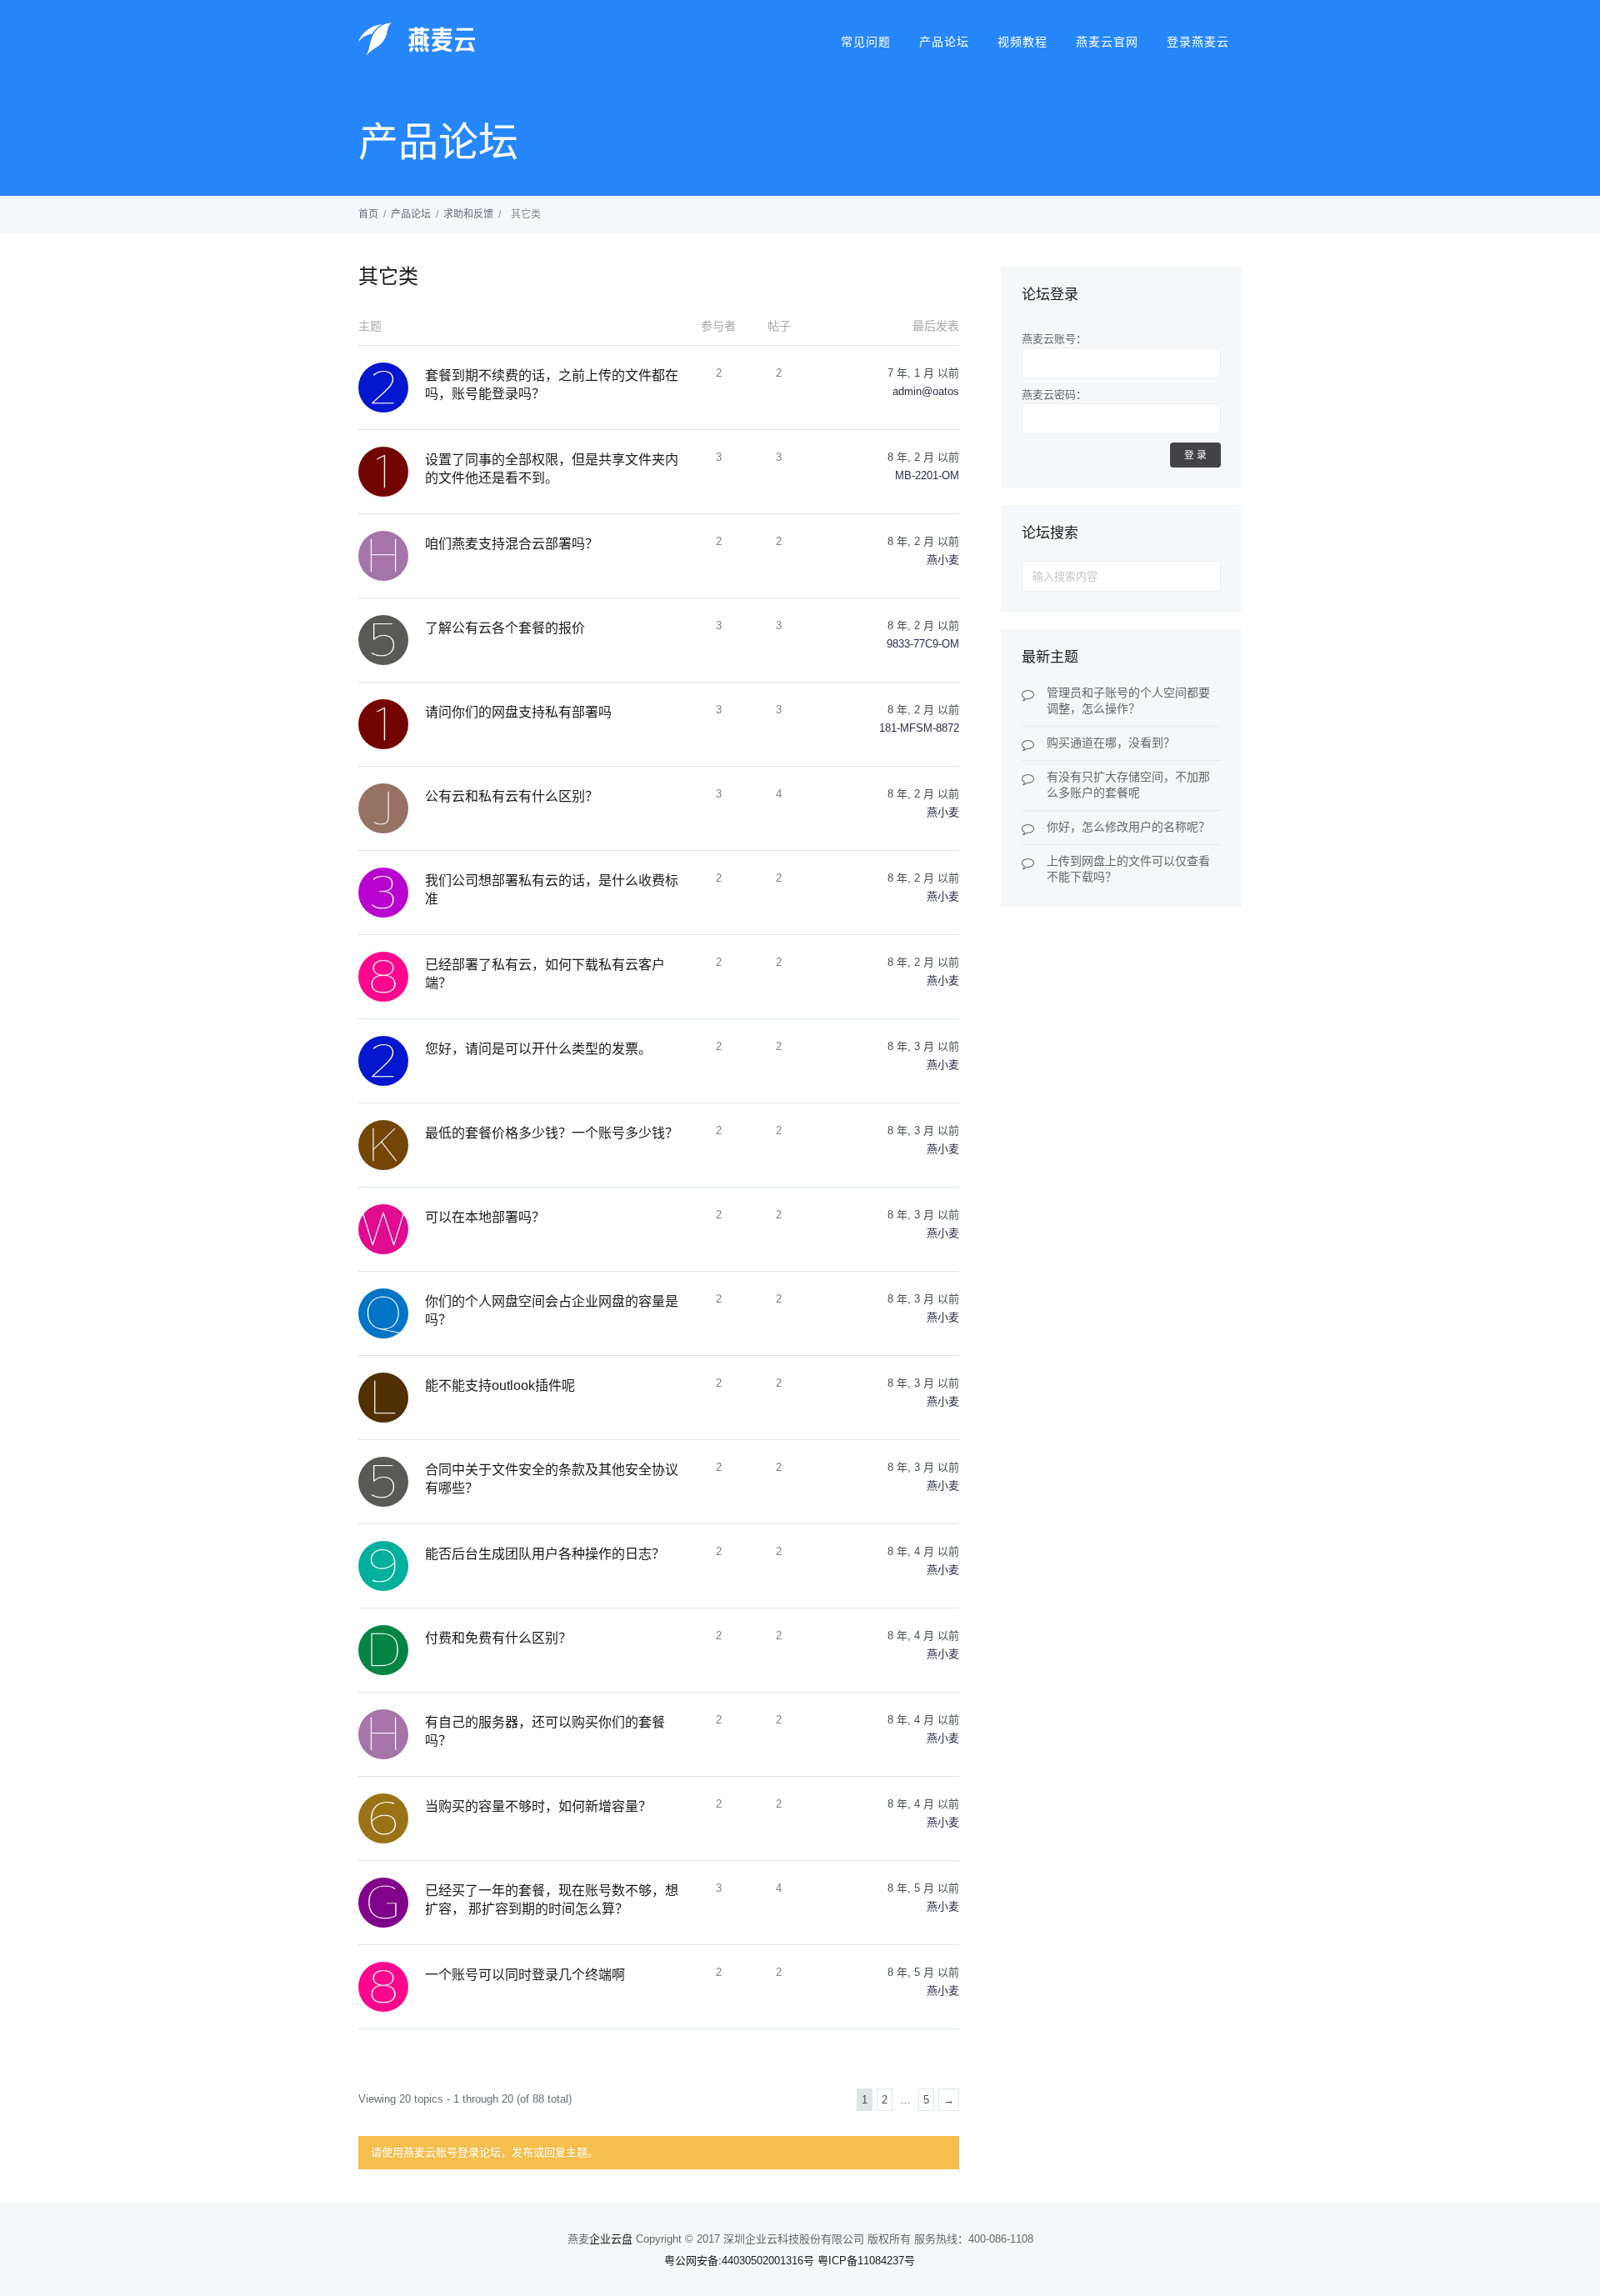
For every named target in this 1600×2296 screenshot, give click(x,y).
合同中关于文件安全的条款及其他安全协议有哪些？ (552, 1479)
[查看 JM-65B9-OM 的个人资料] (392, 808)
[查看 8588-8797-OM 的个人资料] (392, 1987)
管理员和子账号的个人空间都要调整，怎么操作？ (1128, 700)
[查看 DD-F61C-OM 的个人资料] (392, 1650)
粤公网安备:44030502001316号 (739, 2261)
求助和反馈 (468, 214)
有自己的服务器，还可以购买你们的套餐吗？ (545, 1731)
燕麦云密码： (1054, 395)
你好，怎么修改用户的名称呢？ (1128, 827)
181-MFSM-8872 (919, 728)
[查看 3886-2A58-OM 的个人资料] (392, 893)
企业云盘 (611, 2239)
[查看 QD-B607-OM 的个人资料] (392, 1313)
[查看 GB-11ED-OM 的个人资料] (392, 1903)
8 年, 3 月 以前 (923, 1046)
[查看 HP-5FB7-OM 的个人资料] (392, 556)
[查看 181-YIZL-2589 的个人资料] (392, 724)
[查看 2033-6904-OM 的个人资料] (392, 388)
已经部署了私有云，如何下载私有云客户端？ (545, 974)
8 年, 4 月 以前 (923, 1551)
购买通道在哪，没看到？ (1111, 743)
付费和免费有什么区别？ (498, 1638)
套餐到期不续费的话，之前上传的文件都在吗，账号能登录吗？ (552, 385)
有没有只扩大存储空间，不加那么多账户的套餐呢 (1128, 785)
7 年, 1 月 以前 (923, 373)
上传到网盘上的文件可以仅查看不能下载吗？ (1128, 869)
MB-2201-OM (927, 475)
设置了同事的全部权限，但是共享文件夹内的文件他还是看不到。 (552, 469)
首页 (368, 214)
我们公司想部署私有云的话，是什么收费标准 (552, 890)
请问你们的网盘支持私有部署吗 (518, 712)
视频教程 (1022, 42)
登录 (1197, 455)
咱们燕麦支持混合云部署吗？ (512, 544)
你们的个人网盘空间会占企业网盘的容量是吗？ (552, 1311)
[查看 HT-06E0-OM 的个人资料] (392, 1734)
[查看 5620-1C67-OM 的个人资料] (392, 640)
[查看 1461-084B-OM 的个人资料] (392, 472)
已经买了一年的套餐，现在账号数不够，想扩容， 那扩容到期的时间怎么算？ (552, 1900)
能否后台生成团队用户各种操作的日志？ (545, 1554)
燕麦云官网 (1107, 42)
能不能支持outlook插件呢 (500, 1386)
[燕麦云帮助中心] (417, 54)
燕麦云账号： (1054, 339)
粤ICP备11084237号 (866, 2261)
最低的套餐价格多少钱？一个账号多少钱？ (552, 1133)
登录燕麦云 (1198, 42)
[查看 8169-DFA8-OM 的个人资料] (392, 977)
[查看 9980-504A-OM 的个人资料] (392, 1566)
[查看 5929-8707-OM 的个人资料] (392, 1482)
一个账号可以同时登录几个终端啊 (525, 1975)
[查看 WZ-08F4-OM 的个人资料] (392, 1229)
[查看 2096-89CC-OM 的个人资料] (392, 1061)
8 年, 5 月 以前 (923, 1888)
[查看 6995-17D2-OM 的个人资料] (392, 1818)
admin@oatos (926, 391)
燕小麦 (943, 560)
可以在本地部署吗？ (485, 1217)
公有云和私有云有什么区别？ (512, 796)
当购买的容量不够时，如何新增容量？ (538, 1806)
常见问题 (866, 42)
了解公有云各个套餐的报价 (505, 628)
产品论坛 (944, 42)
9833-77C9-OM (923, 644)
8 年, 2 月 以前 (923, 457)
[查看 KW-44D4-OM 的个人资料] (392, 1145)
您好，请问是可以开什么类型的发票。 (538, 1049)
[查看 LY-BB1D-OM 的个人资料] (392, 1398)
